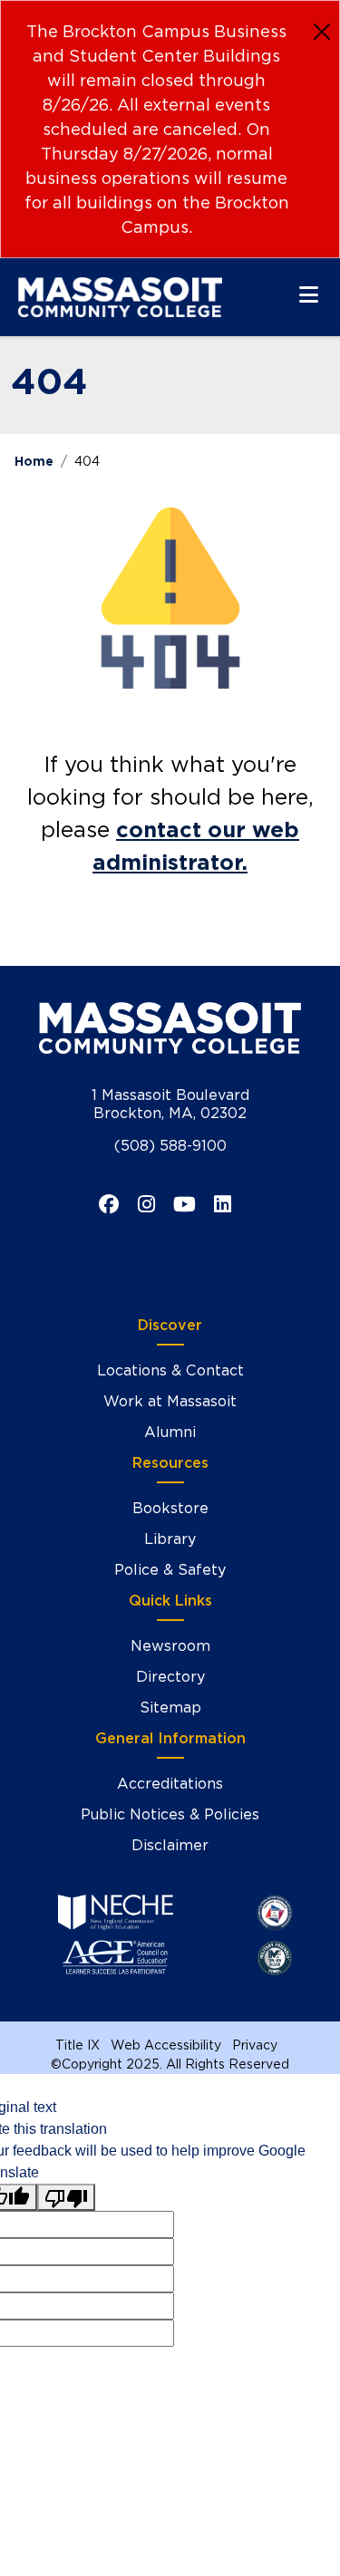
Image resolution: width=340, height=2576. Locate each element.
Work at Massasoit (170, 1401)
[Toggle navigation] (309, 294)
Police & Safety (170, 1570)
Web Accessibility (166, 2045)
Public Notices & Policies (170, 1814)
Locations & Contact (170, 1370)
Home (34, 461)
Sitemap (170, 1708)
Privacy (255, 2045)
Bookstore (170, 1508)
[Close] (322, 32)
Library (170, 1539)
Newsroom (170, 1646)
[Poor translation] (66, 2198)
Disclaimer (170, 1845)
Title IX (78, 2045)
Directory (170, 1677)
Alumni (170, 1432)
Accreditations (170, 1784)
